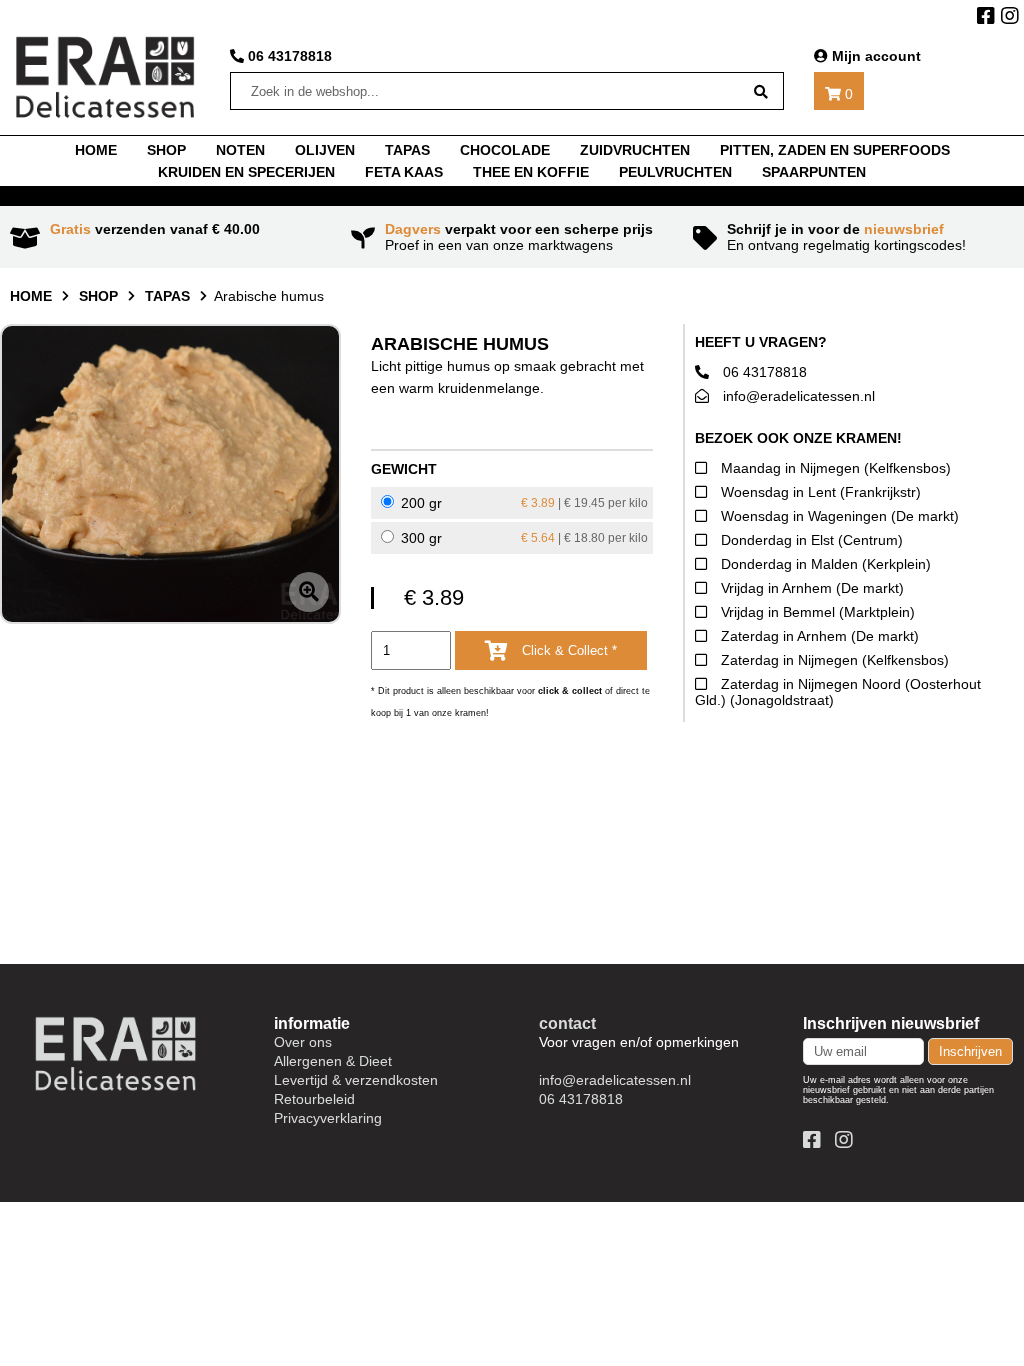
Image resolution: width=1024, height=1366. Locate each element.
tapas (407, 150)
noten (240, 150)
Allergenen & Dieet (333, 1061)
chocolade (505, 150)
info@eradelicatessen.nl (797, 396)
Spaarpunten (814, 172)
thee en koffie (531, 172)
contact (567, 1023)
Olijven (325, 150)
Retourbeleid (314, 1099)
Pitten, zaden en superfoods (835, 150)
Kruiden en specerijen (246, 172)
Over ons (303, 1042)
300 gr (522, 538)
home (96, 150)
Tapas (167, 296)
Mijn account (874, 56)
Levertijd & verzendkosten (356, 1080)
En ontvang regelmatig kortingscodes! (846, 237)
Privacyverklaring (328, 1118)
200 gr (522, 503)
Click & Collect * (567, 650)
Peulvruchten (675, 172)
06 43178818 (288, 56)
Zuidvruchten (635, 150)
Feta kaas (404, 172)
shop (166, 150)
